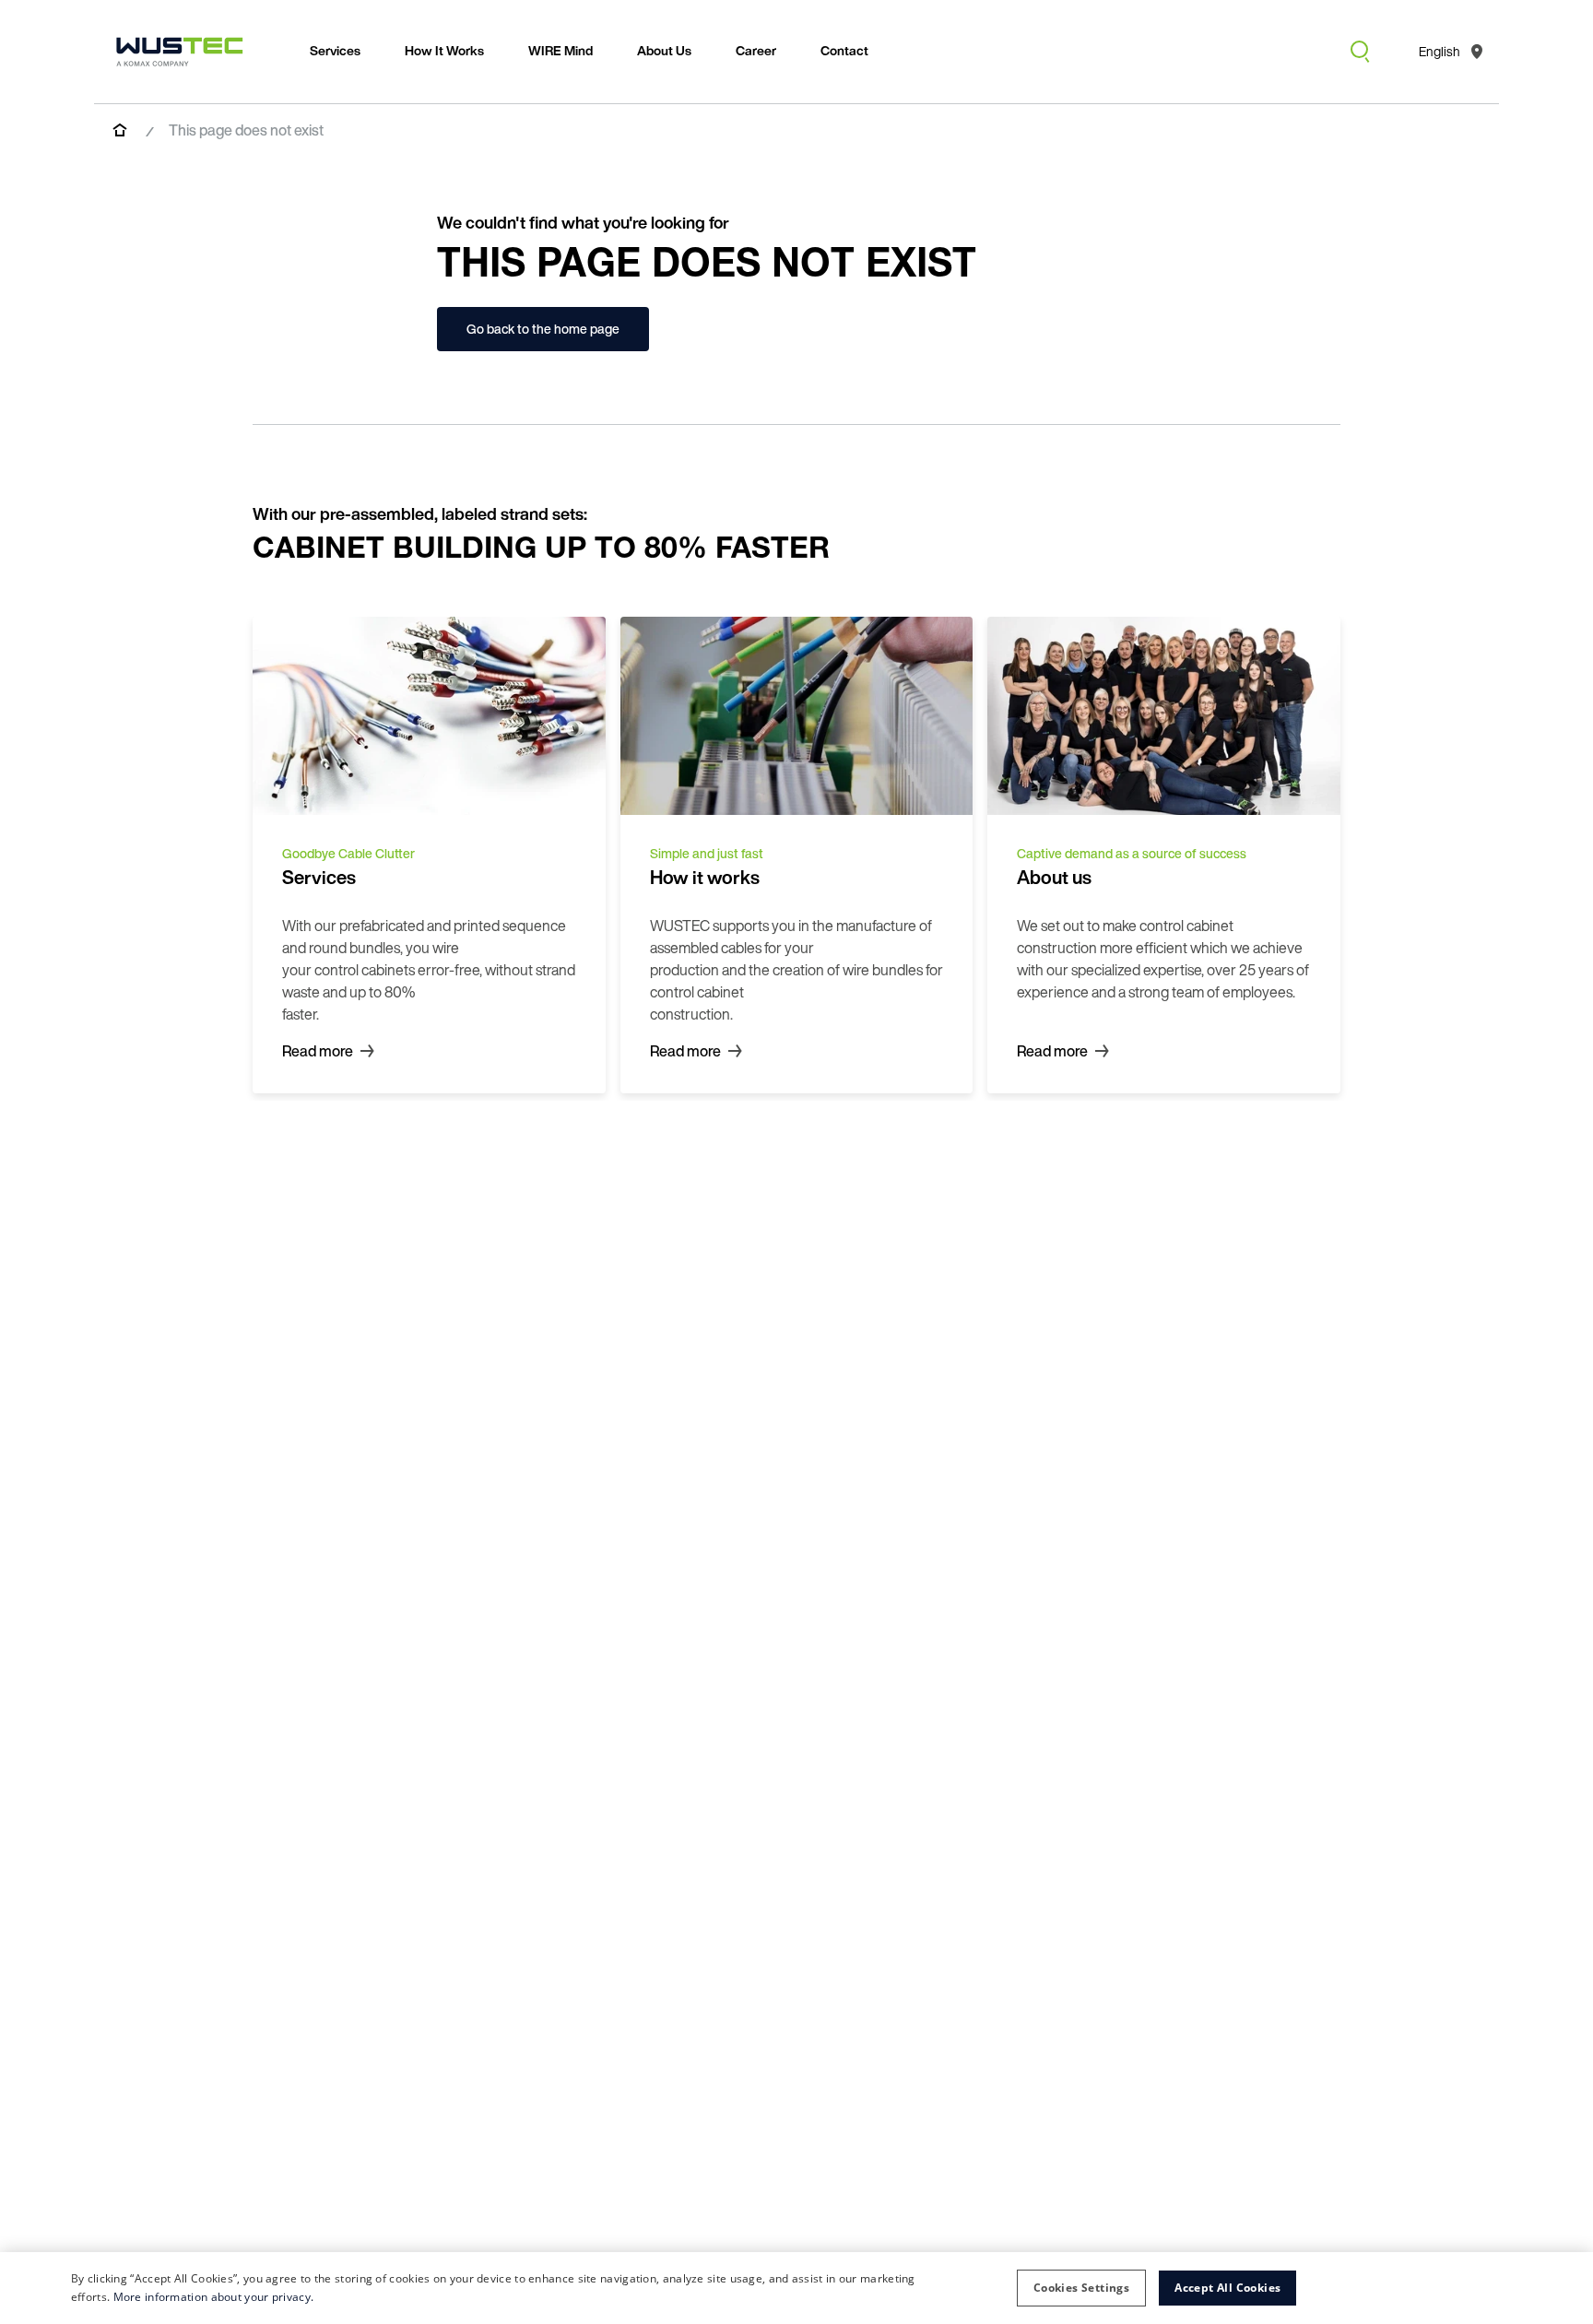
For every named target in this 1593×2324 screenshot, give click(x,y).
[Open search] (1360, 52)
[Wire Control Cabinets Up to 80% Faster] (180, 52)
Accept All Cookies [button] (1227, 2288)
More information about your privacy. (214, 2297)
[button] (1081, 2288)
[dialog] (796, 2288)
